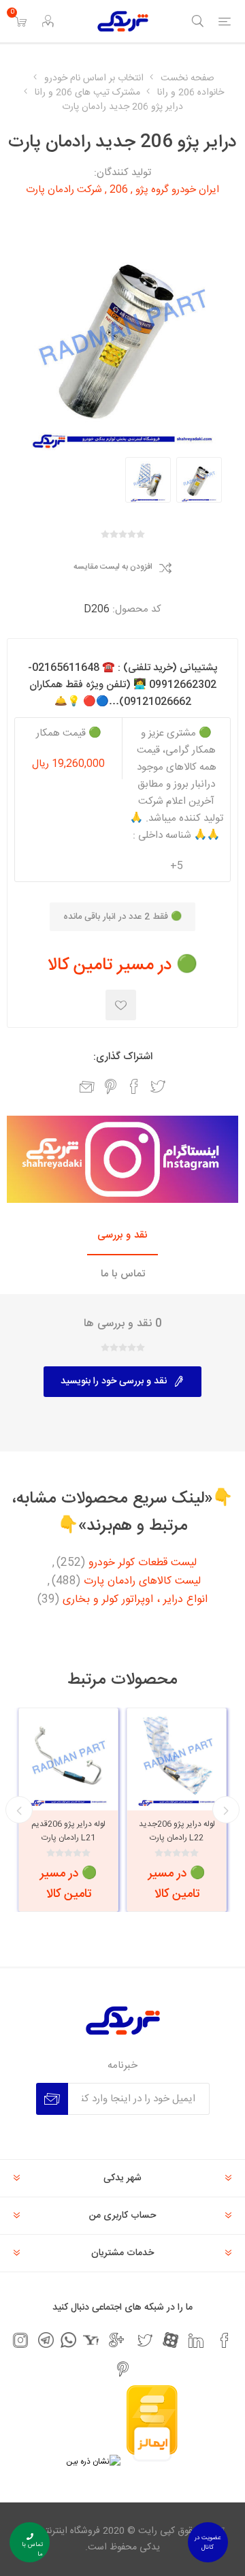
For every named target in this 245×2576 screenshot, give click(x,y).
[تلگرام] (46, 2340)
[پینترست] (122, 2369)
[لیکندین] (196, 2340)
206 (119, 190)
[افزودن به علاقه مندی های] (121, 1005)
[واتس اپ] (68, 2340)
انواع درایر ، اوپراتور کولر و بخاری (135, 1600)
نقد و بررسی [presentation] (122, 1235)
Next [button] (19, 1810)
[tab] (122, 1236)
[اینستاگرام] (20, 2340)
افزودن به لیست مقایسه (113, 567)
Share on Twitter (158, 1086)
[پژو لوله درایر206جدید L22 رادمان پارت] (177, 1758)
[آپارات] (170, 2340)
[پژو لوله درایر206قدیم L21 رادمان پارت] (68, 1758)
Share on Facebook (134, 1086)
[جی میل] (116, 2340)
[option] (199, 480)
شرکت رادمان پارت (64, 190)
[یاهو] (91, 2340)
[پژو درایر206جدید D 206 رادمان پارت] (199, 480)
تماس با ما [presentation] (123, 1274)
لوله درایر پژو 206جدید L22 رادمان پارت (177, 1831)
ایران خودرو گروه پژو (177, 190)
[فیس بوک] (225, 2340)
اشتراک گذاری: (123, 1057)
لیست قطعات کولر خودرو (143, 1563)
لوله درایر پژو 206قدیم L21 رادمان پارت (68, 1831)
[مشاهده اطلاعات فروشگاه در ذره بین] (93, 2462)
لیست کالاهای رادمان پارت (142, 1582)
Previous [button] (226, 1810)
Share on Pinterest (111, 1086)
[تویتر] (145, 2340)
